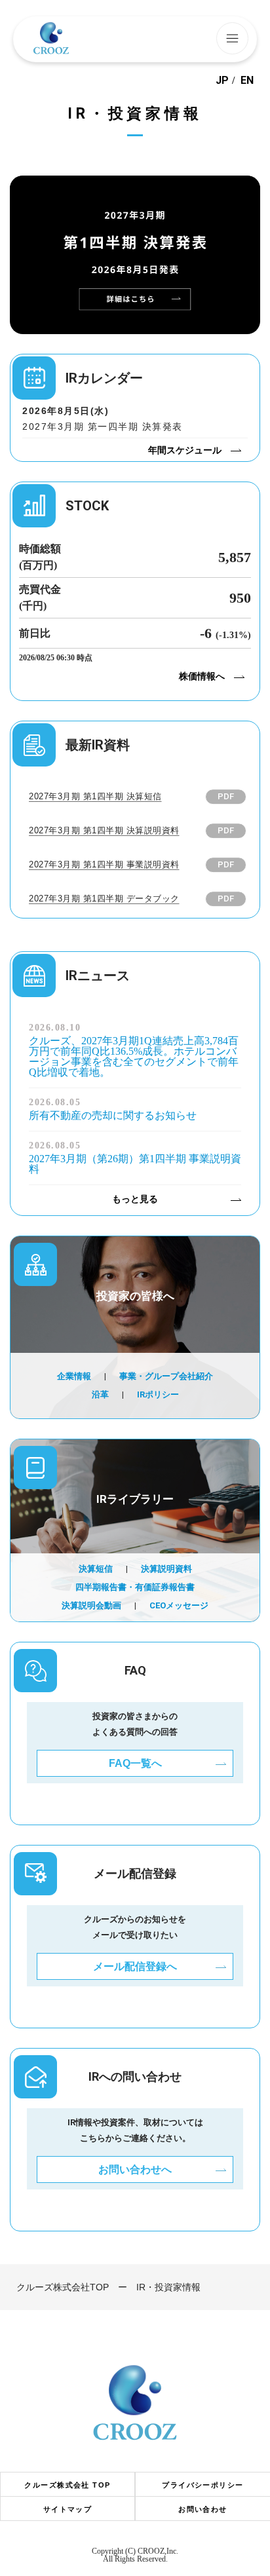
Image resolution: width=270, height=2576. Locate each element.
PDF (226, 796)
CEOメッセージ (179, 1605)
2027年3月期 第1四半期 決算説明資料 (104, 830)
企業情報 (74, 1376)
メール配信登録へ (135, 1966)
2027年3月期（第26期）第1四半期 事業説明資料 (135, 1164)
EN (247, 81)
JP (222, 81)
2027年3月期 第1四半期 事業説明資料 (104, 864)
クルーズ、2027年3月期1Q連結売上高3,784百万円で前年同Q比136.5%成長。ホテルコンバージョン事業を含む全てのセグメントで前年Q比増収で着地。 (134, 1057)
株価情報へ (202, 676)
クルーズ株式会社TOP (63, 2287)
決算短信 (96, 1569)
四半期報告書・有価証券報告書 (135, 1587)
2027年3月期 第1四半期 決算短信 (95, 796)
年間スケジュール (185, 450)
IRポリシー (158, 1394)
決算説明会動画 (91, 1605)
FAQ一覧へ (135, 1763)
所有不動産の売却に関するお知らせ (113, 1116)
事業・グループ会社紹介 (166, 1376)
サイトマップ (68, 2510)
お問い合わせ (203, 2510)
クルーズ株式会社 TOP (67, 2485)
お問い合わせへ (135, 2169)
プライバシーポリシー (202, 2485)
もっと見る (135, 1199)
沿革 (100, 1394)
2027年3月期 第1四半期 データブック (104, 899)
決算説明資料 (166, 1569)
